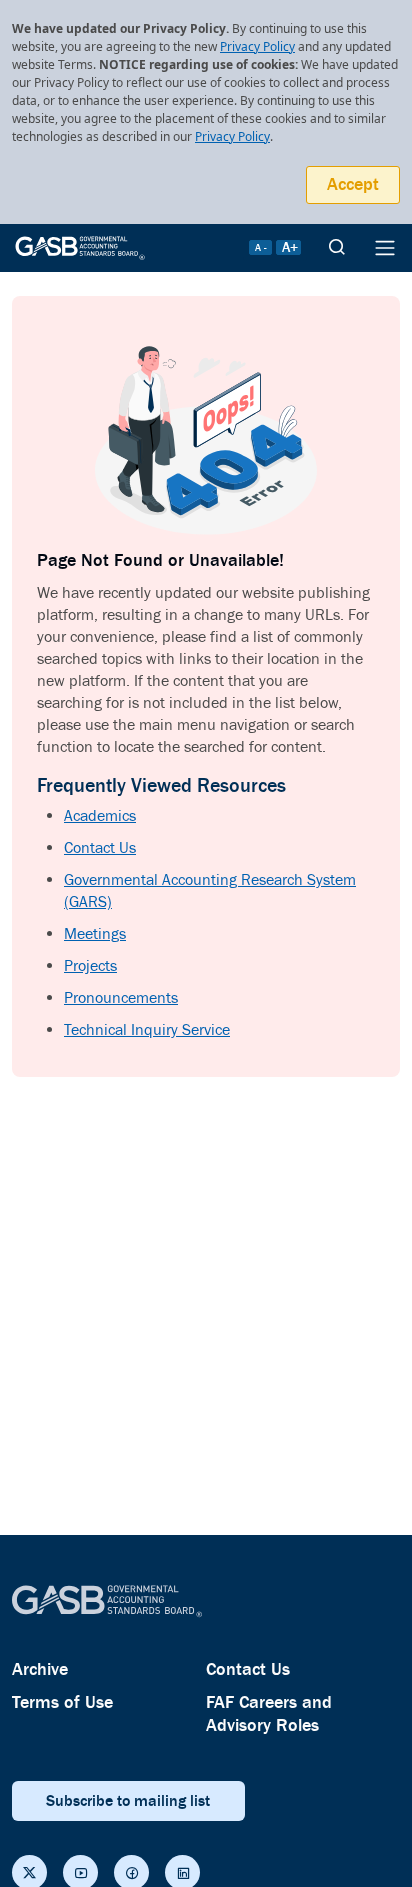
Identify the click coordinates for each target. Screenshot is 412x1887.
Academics (100, 816)
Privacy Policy (257, 46)
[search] (337, 248)
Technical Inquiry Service (147, 1030)
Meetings (95, 934)
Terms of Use (62, 1702)
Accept (353, 184)
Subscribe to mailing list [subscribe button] (128, 1801)
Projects (90, 966)
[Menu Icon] (385, 248)
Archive (40, 1669)
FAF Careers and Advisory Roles (269, 1714)
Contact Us (100, 848)
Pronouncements (121, 998)
